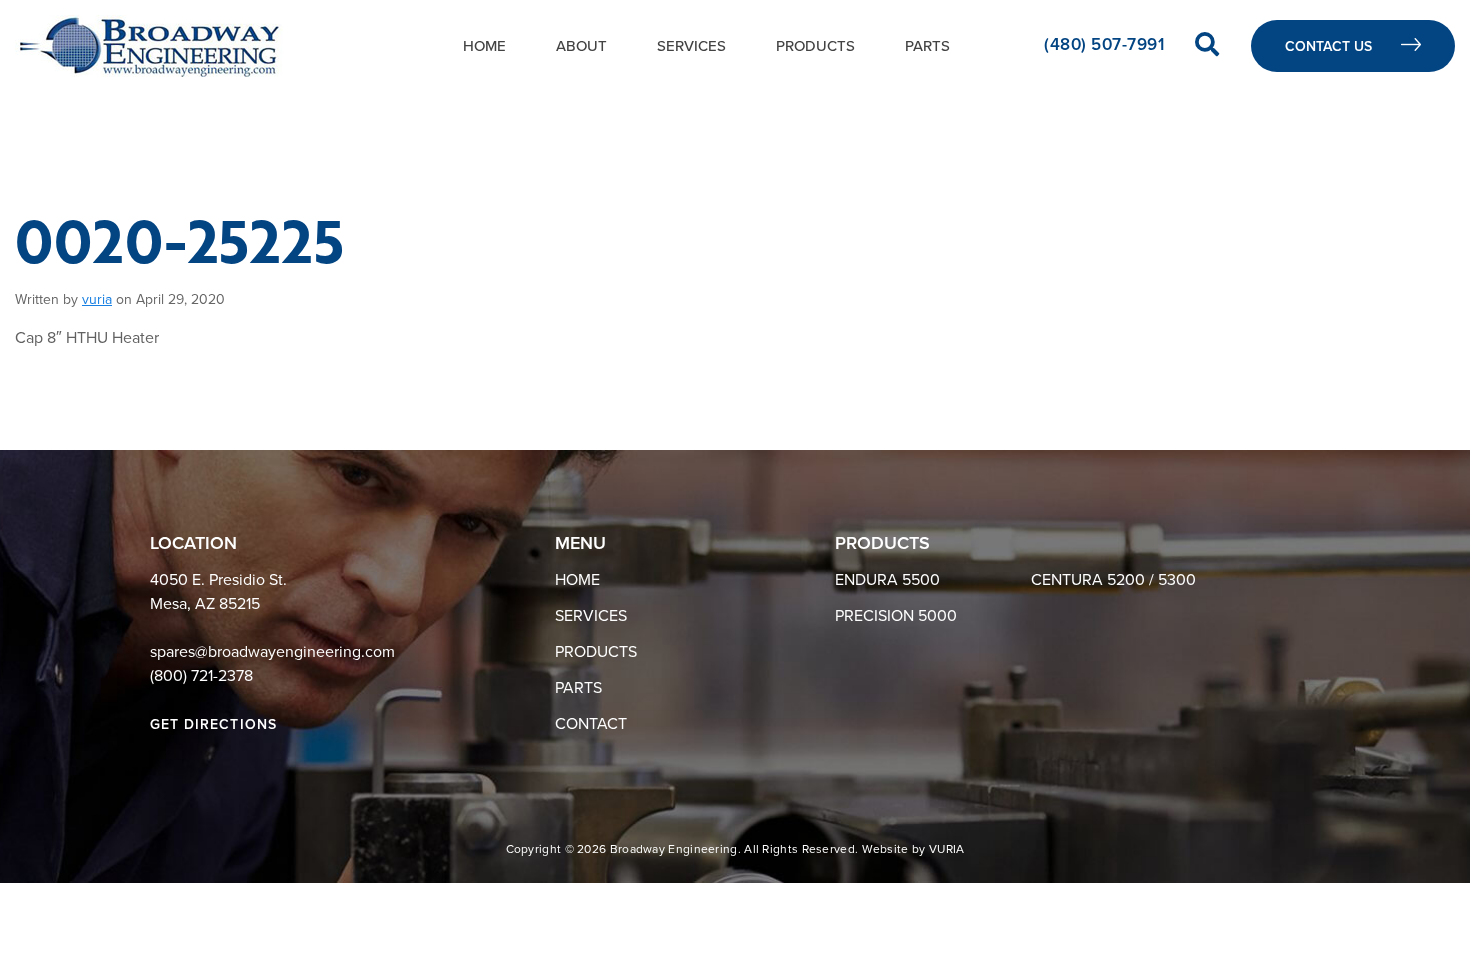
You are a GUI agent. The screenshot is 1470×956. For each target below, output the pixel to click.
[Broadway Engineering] (149, 46)
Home (484, 46)
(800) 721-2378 (201, 676)
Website (885, 849)
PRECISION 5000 (896, 616)
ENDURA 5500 (887, 580)
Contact (591, 724)
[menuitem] (484, 46)
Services (691, 46)
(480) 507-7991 (1106, 44)
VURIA (947, 849)
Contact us (1330, 46)
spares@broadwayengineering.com (272, 652)
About (581, 46)
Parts (927, 46)
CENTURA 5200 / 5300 (1113, 580)
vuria (97, 299)
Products (815, 46)
